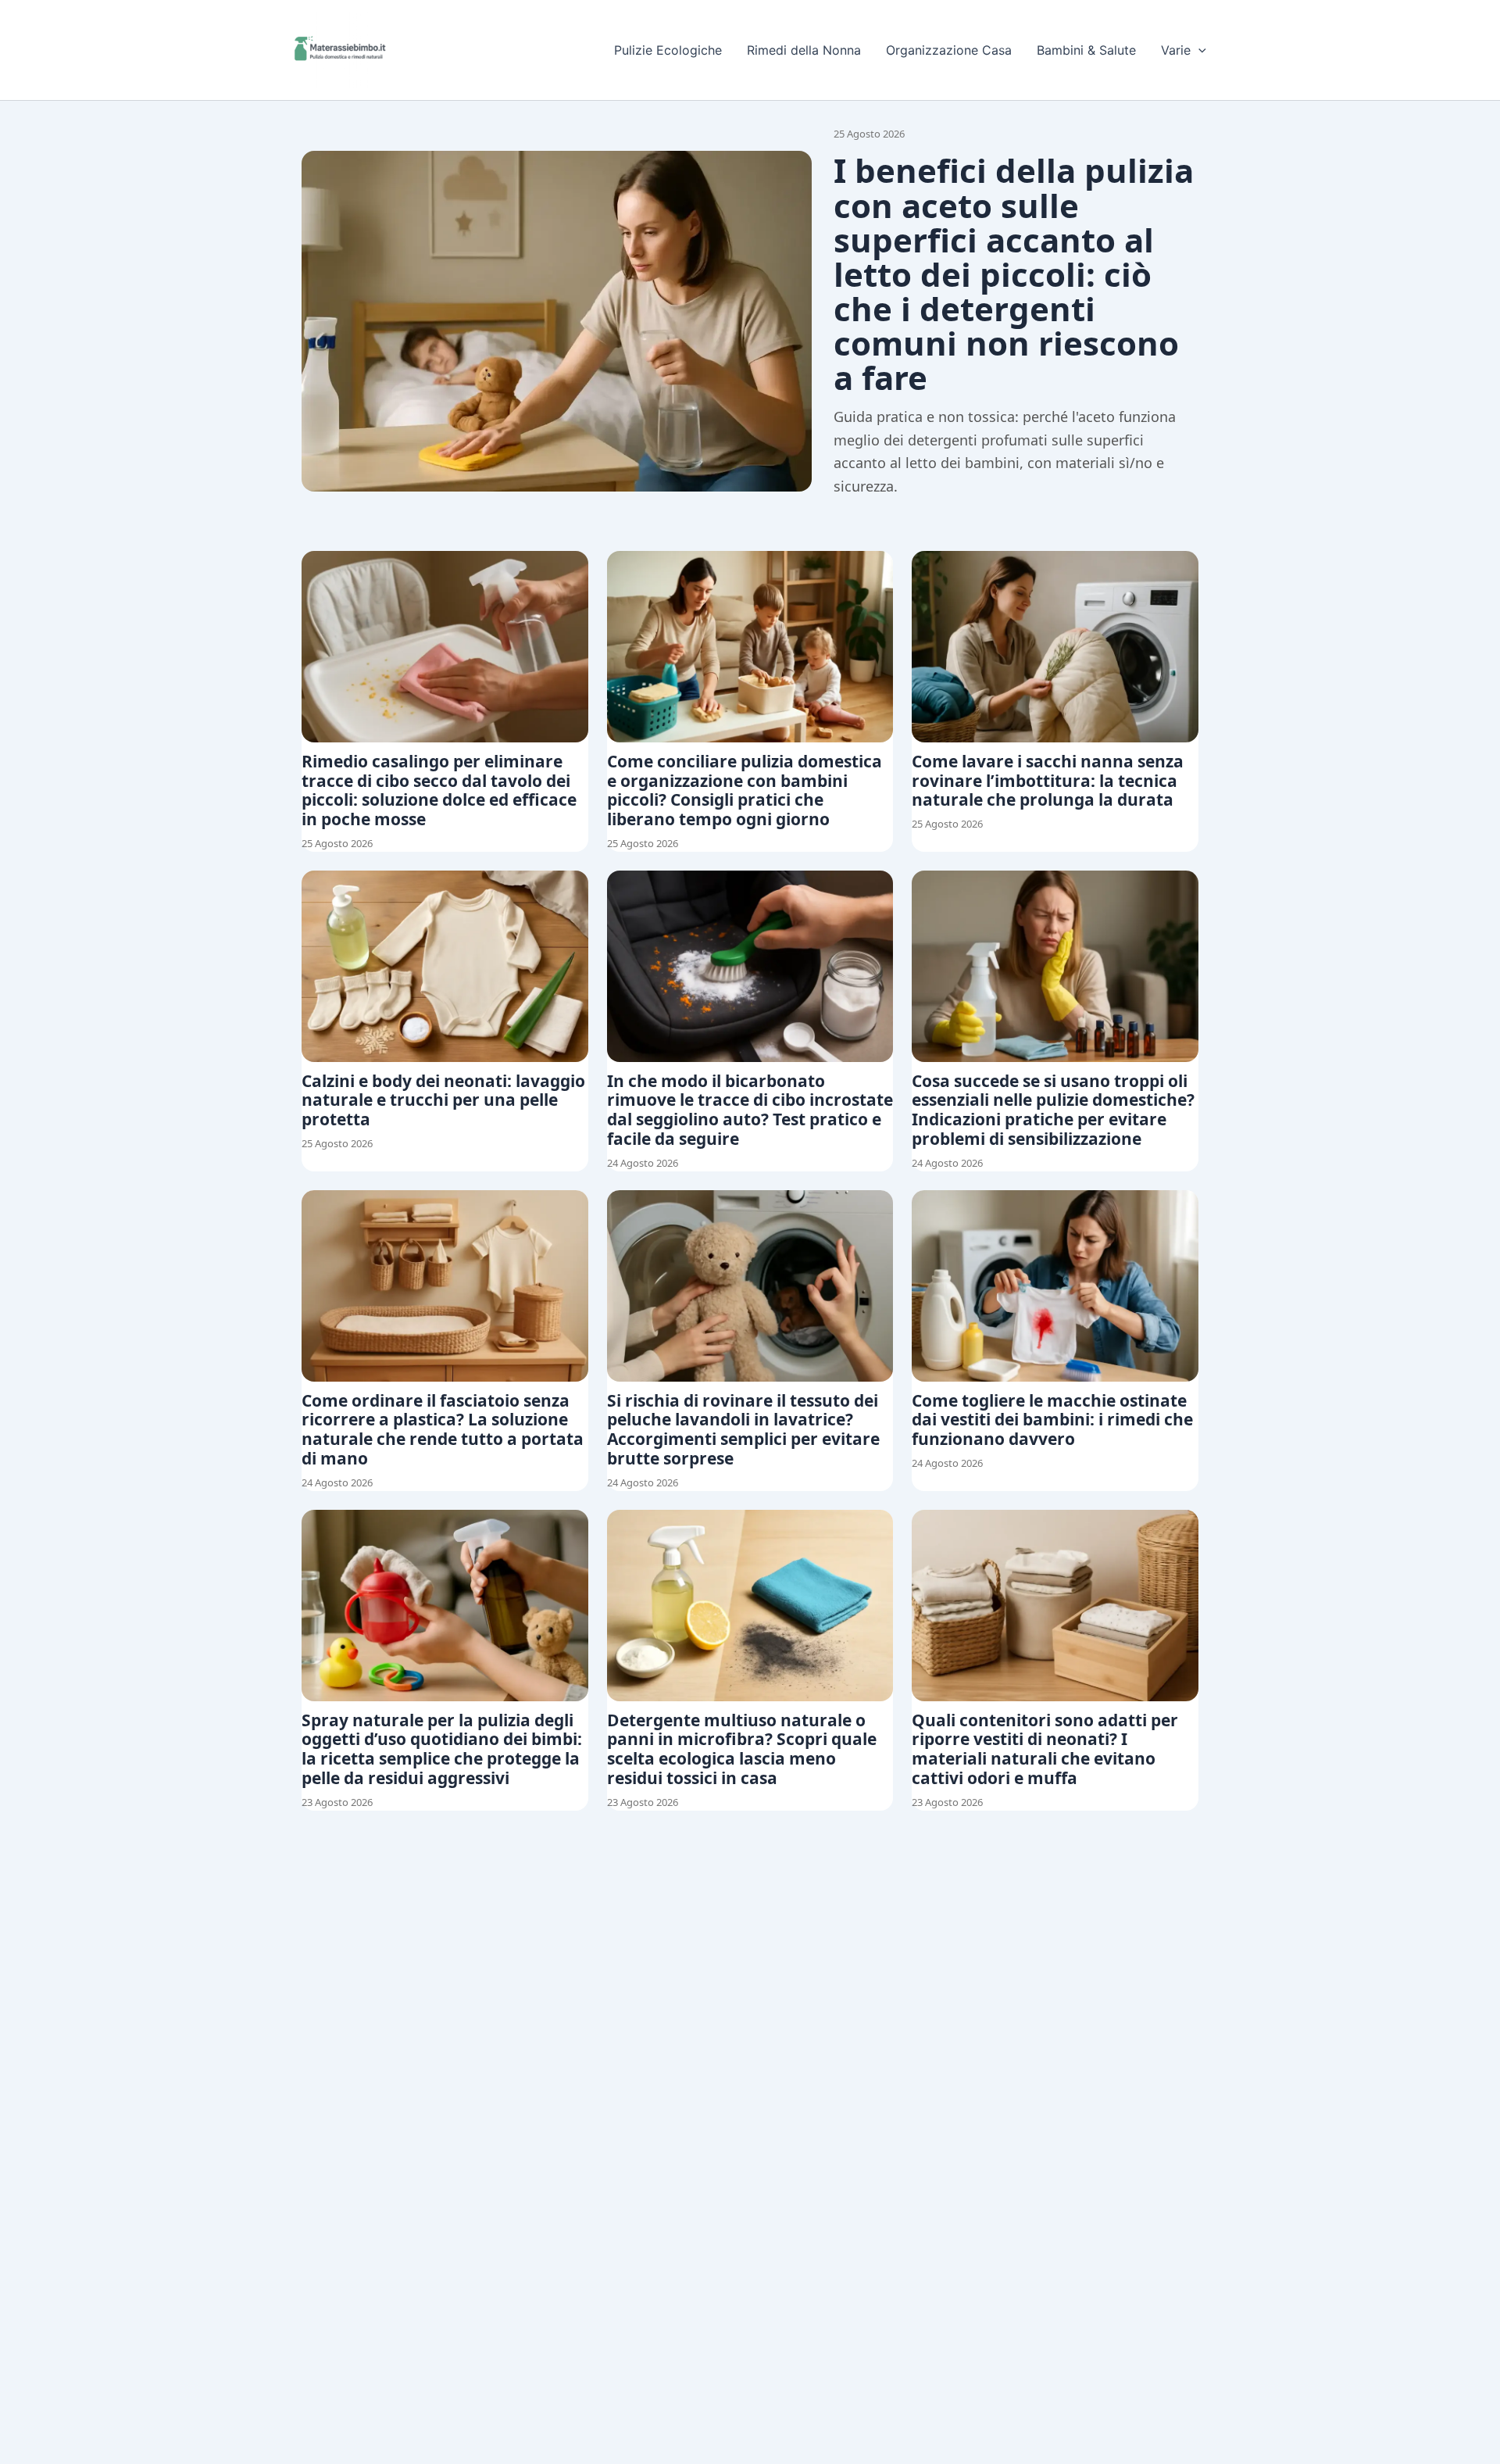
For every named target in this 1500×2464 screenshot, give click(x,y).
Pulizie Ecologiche (668, 50)
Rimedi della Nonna (804, 50)
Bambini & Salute (1086, 50)
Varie (1176, 50)
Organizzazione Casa (949, 50)
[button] (1198, 50)
